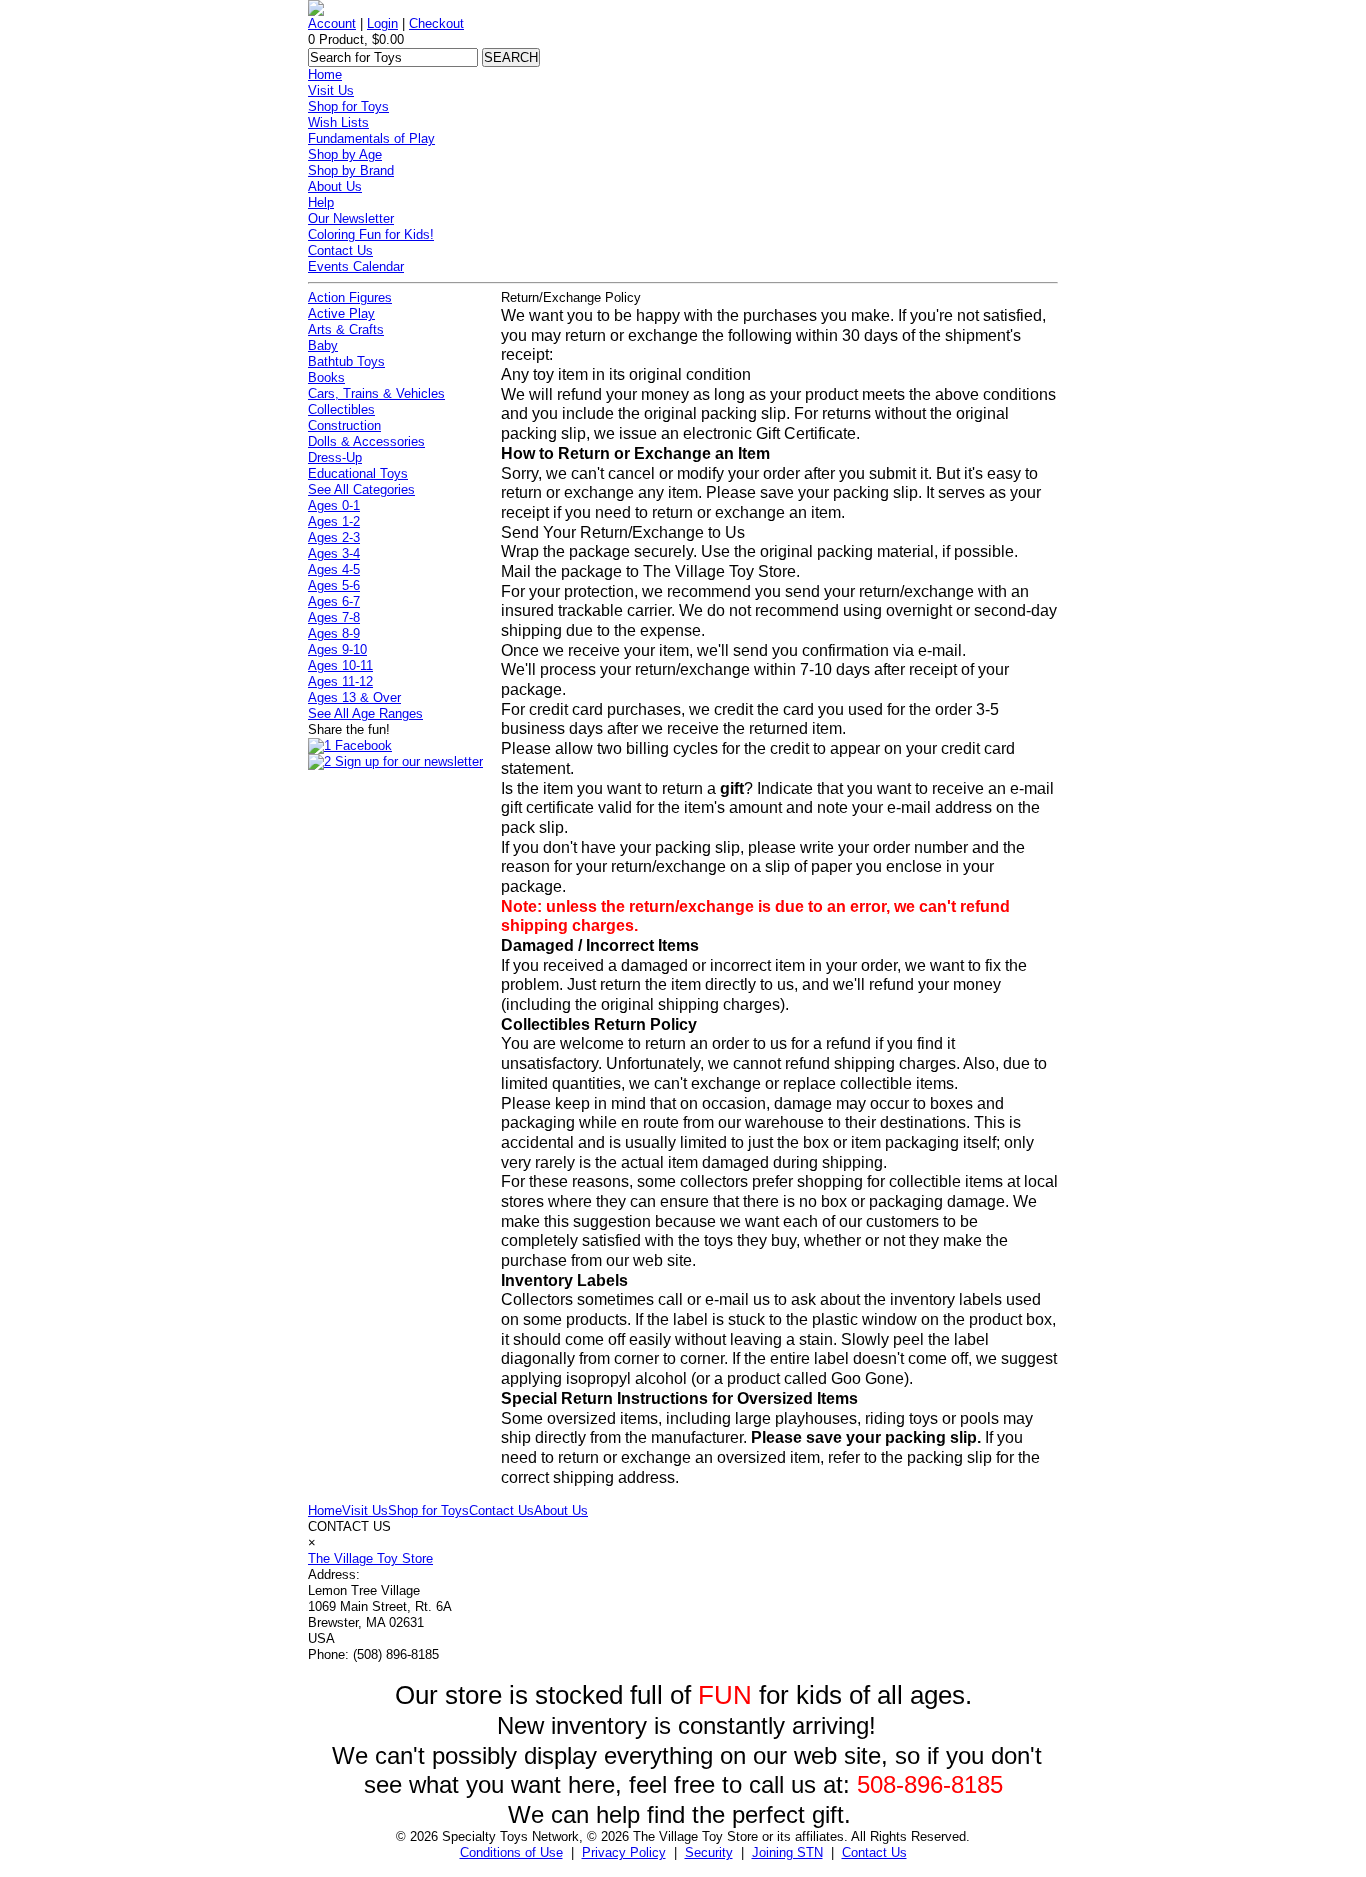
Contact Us (340, 250)
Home (325, 74)
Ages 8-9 (334, 633)
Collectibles (341, 409)
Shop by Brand (351, 170)
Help (321, 202)
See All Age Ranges (365, 713)
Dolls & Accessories (366, 441)
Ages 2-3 (334, 537)
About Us (335, 186)
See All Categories (361, 489)
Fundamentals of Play (371, 138)
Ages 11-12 (340, 681)
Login (382, 23)
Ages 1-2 (334, 521)
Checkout (436, 23)
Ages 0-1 (334, 505)
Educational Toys (358, 473)
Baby (323, 345)
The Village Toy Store (370, 1558)
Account (332, 23)
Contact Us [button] (874, 1852)
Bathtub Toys (346, 361)
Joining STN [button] (787, 1852)
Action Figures (350, 297)
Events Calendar (356, 266)
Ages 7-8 (334, 617)
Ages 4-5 (334, 569)
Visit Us (331, 90)
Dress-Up (335, 457)
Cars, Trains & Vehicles (376, 393)
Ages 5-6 (334, 585)
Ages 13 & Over (354, 697)
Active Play (341, 313)
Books (326, 377)
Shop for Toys (348, 106)
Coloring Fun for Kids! (371, 234)
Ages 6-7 (334, 601)
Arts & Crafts (346, 329)
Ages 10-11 (340, 665)
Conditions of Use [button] (511, 1852)
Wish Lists (338, 122)
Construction (344, 425)
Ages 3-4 (334, 553)
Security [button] (709, 1852)
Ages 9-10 (337, 649)
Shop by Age (345, 154)
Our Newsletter (351, 218)
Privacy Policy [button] (624, 1852)
